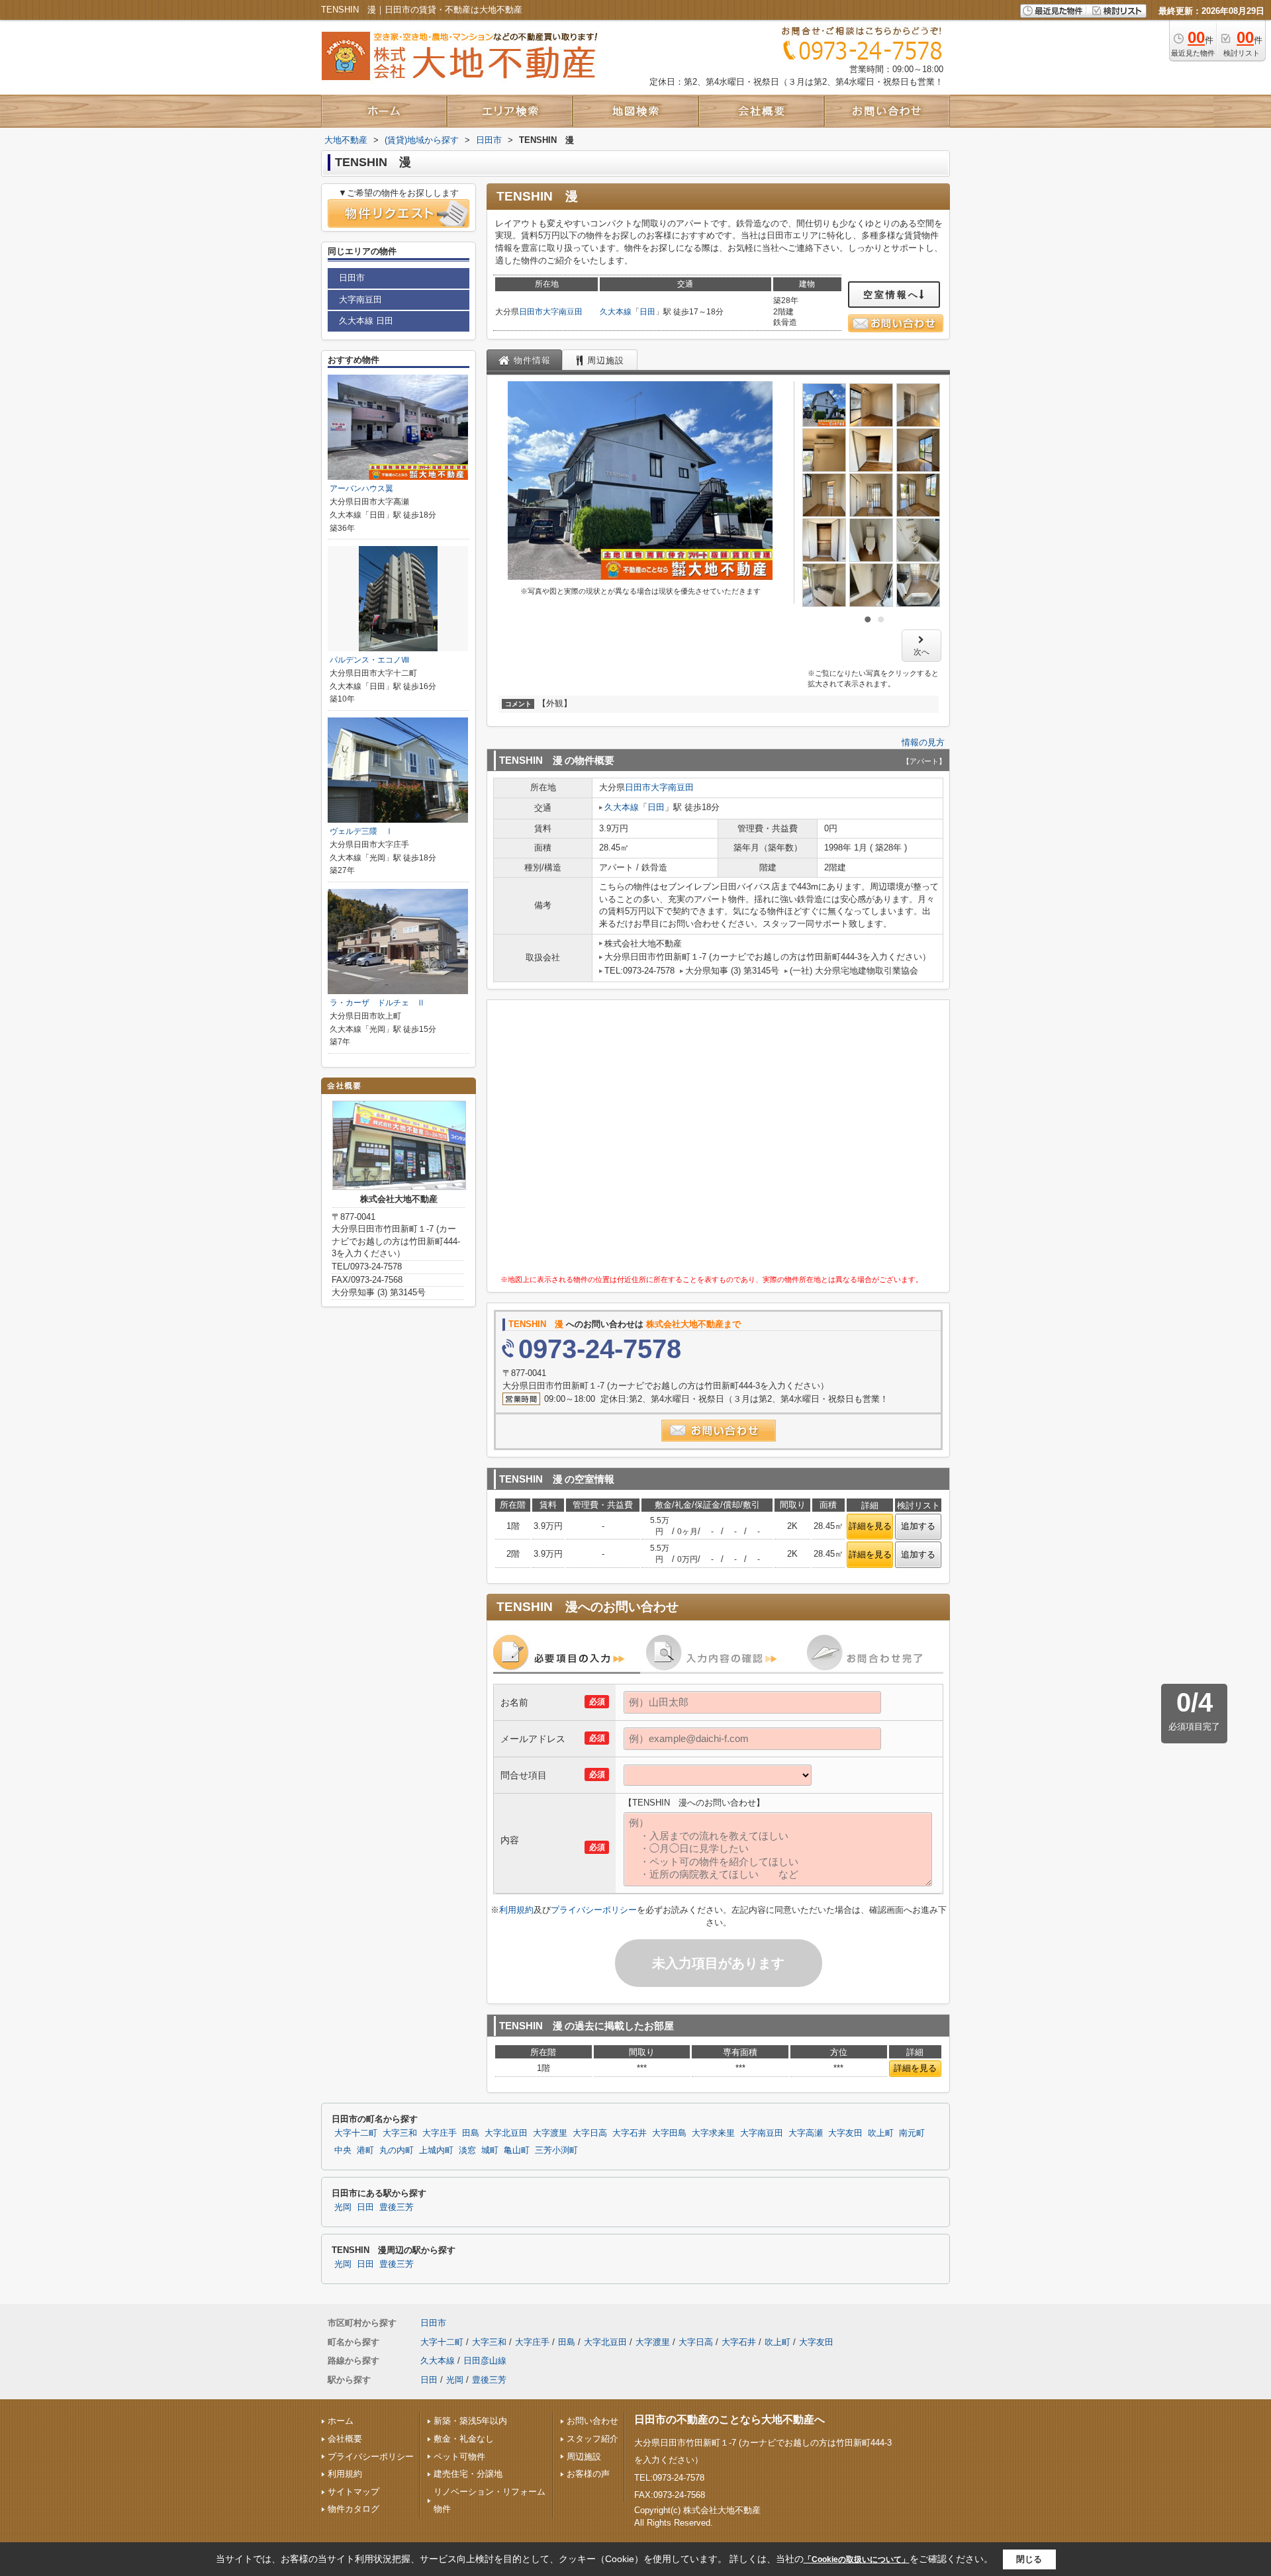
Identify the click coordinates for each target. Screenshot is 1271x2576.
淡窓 (467, 2150)
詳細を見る (870, 1526)
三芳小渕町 (556, 2150)
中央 (343, 2150)
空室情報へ (891, 295)
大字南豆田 (563, 312)
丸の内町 (397, 2150)
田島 (471, 2133)
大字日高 (590, 2133)
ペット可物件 (459, 2457)
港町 (365, 2150)
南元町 (912, 2133)
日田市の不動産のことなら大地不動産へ (730, 2419)
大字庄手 (440, 2133)
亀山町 (517, 2150)
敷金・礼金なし (464, 2439)
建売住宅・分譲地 (468, 2474)
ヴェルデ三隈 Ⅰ (361, 831)
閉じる (1029, 2559)
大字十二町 (356, 2133)
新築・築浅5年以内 (470, 2421)
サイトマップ (353, 2492)
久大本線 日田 (366, 321)
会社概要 (345, 2439)
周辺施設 (584, 2457)
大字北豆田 (506, 2133)
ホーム (341, 2421)
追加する (918, 1526)
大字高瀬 (806, 2133)
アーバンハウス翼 (361, 488)
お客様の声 (588, 2474)
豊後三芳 (397, 2207)
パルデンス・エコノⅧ (369, 660)
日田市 (531, 312)
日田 (647, 312)
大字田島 (669, 2133)
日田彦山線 (485, 2361)
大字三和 (400, 2133)
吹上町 (881, 2133)
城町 (490, 2150)
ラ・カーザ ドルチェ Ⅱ (377, 1003)
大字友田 (845, 2133)
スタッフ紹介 (592, 2439)
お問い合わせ (592, 2421)
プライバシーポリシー (594, 1910)
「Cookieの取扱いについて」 (857, 2559)
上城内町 (436, 2150)
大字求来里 (713, 2133)
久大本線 (616, 312)
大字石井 (630, 2133)
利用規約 (516, 1910)
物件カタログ (353, 2509)
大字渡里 (550, 2133)
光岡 (343, 2207)
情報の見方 (923, 742)
